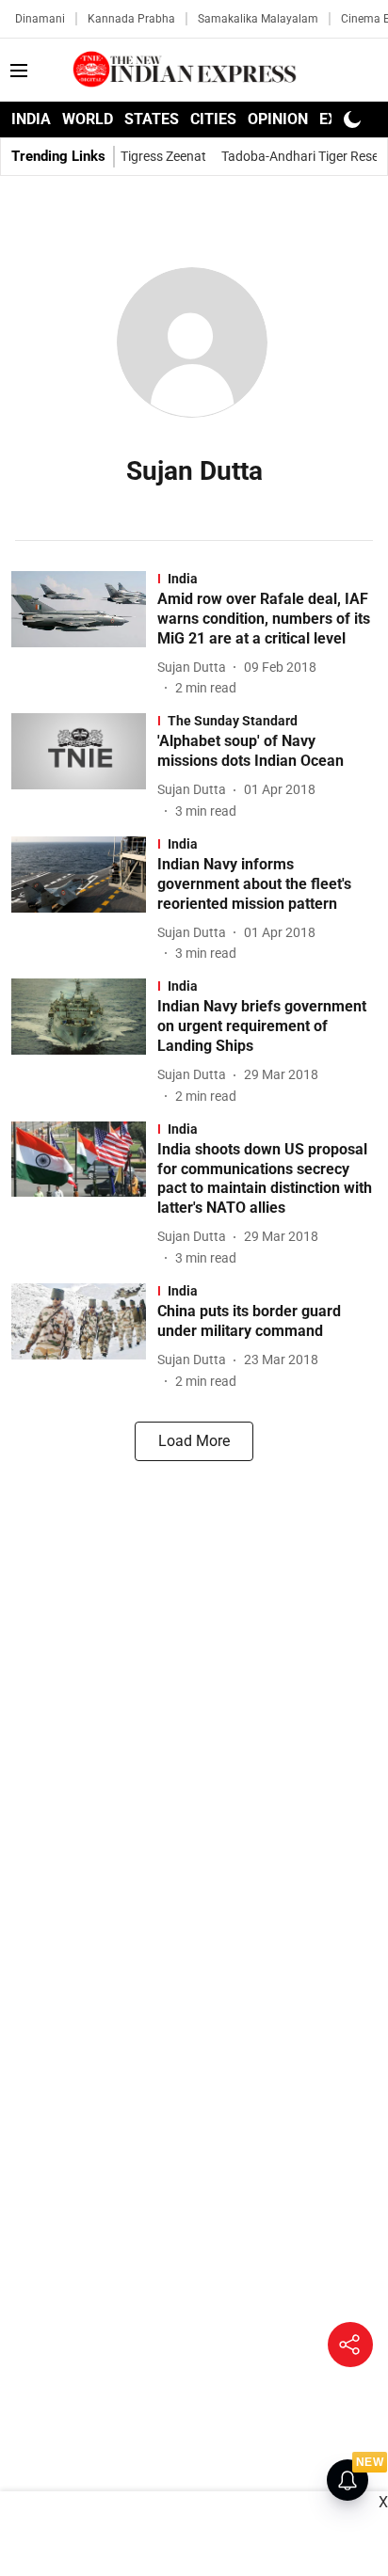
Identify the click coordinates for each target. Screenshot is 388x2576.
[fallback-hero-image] (84, 635)
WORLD (88, 119)
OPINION (278, 119)
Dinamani (40, 19)
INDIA (31, 119)
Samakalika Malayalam (258, 19)
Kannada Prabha (131, 19)
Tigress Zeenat (163, 156)
